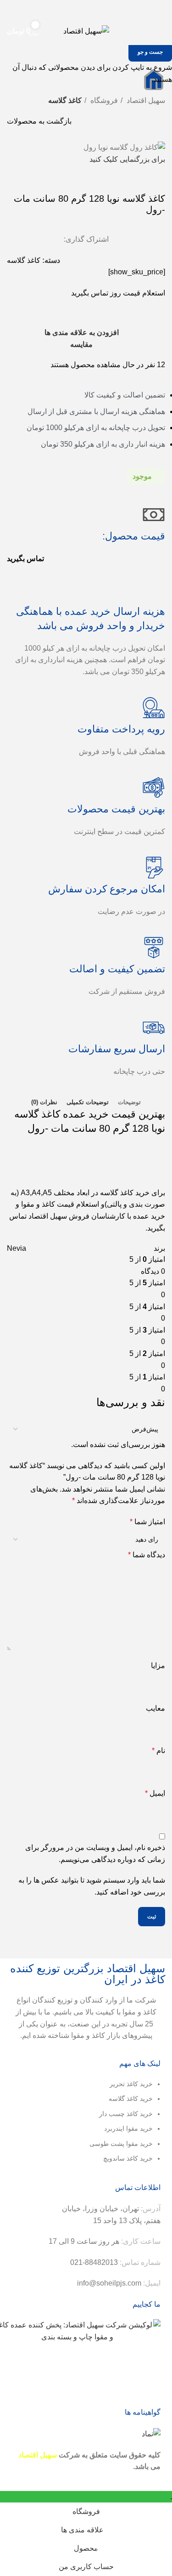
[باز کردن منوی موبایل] (155, 31)
